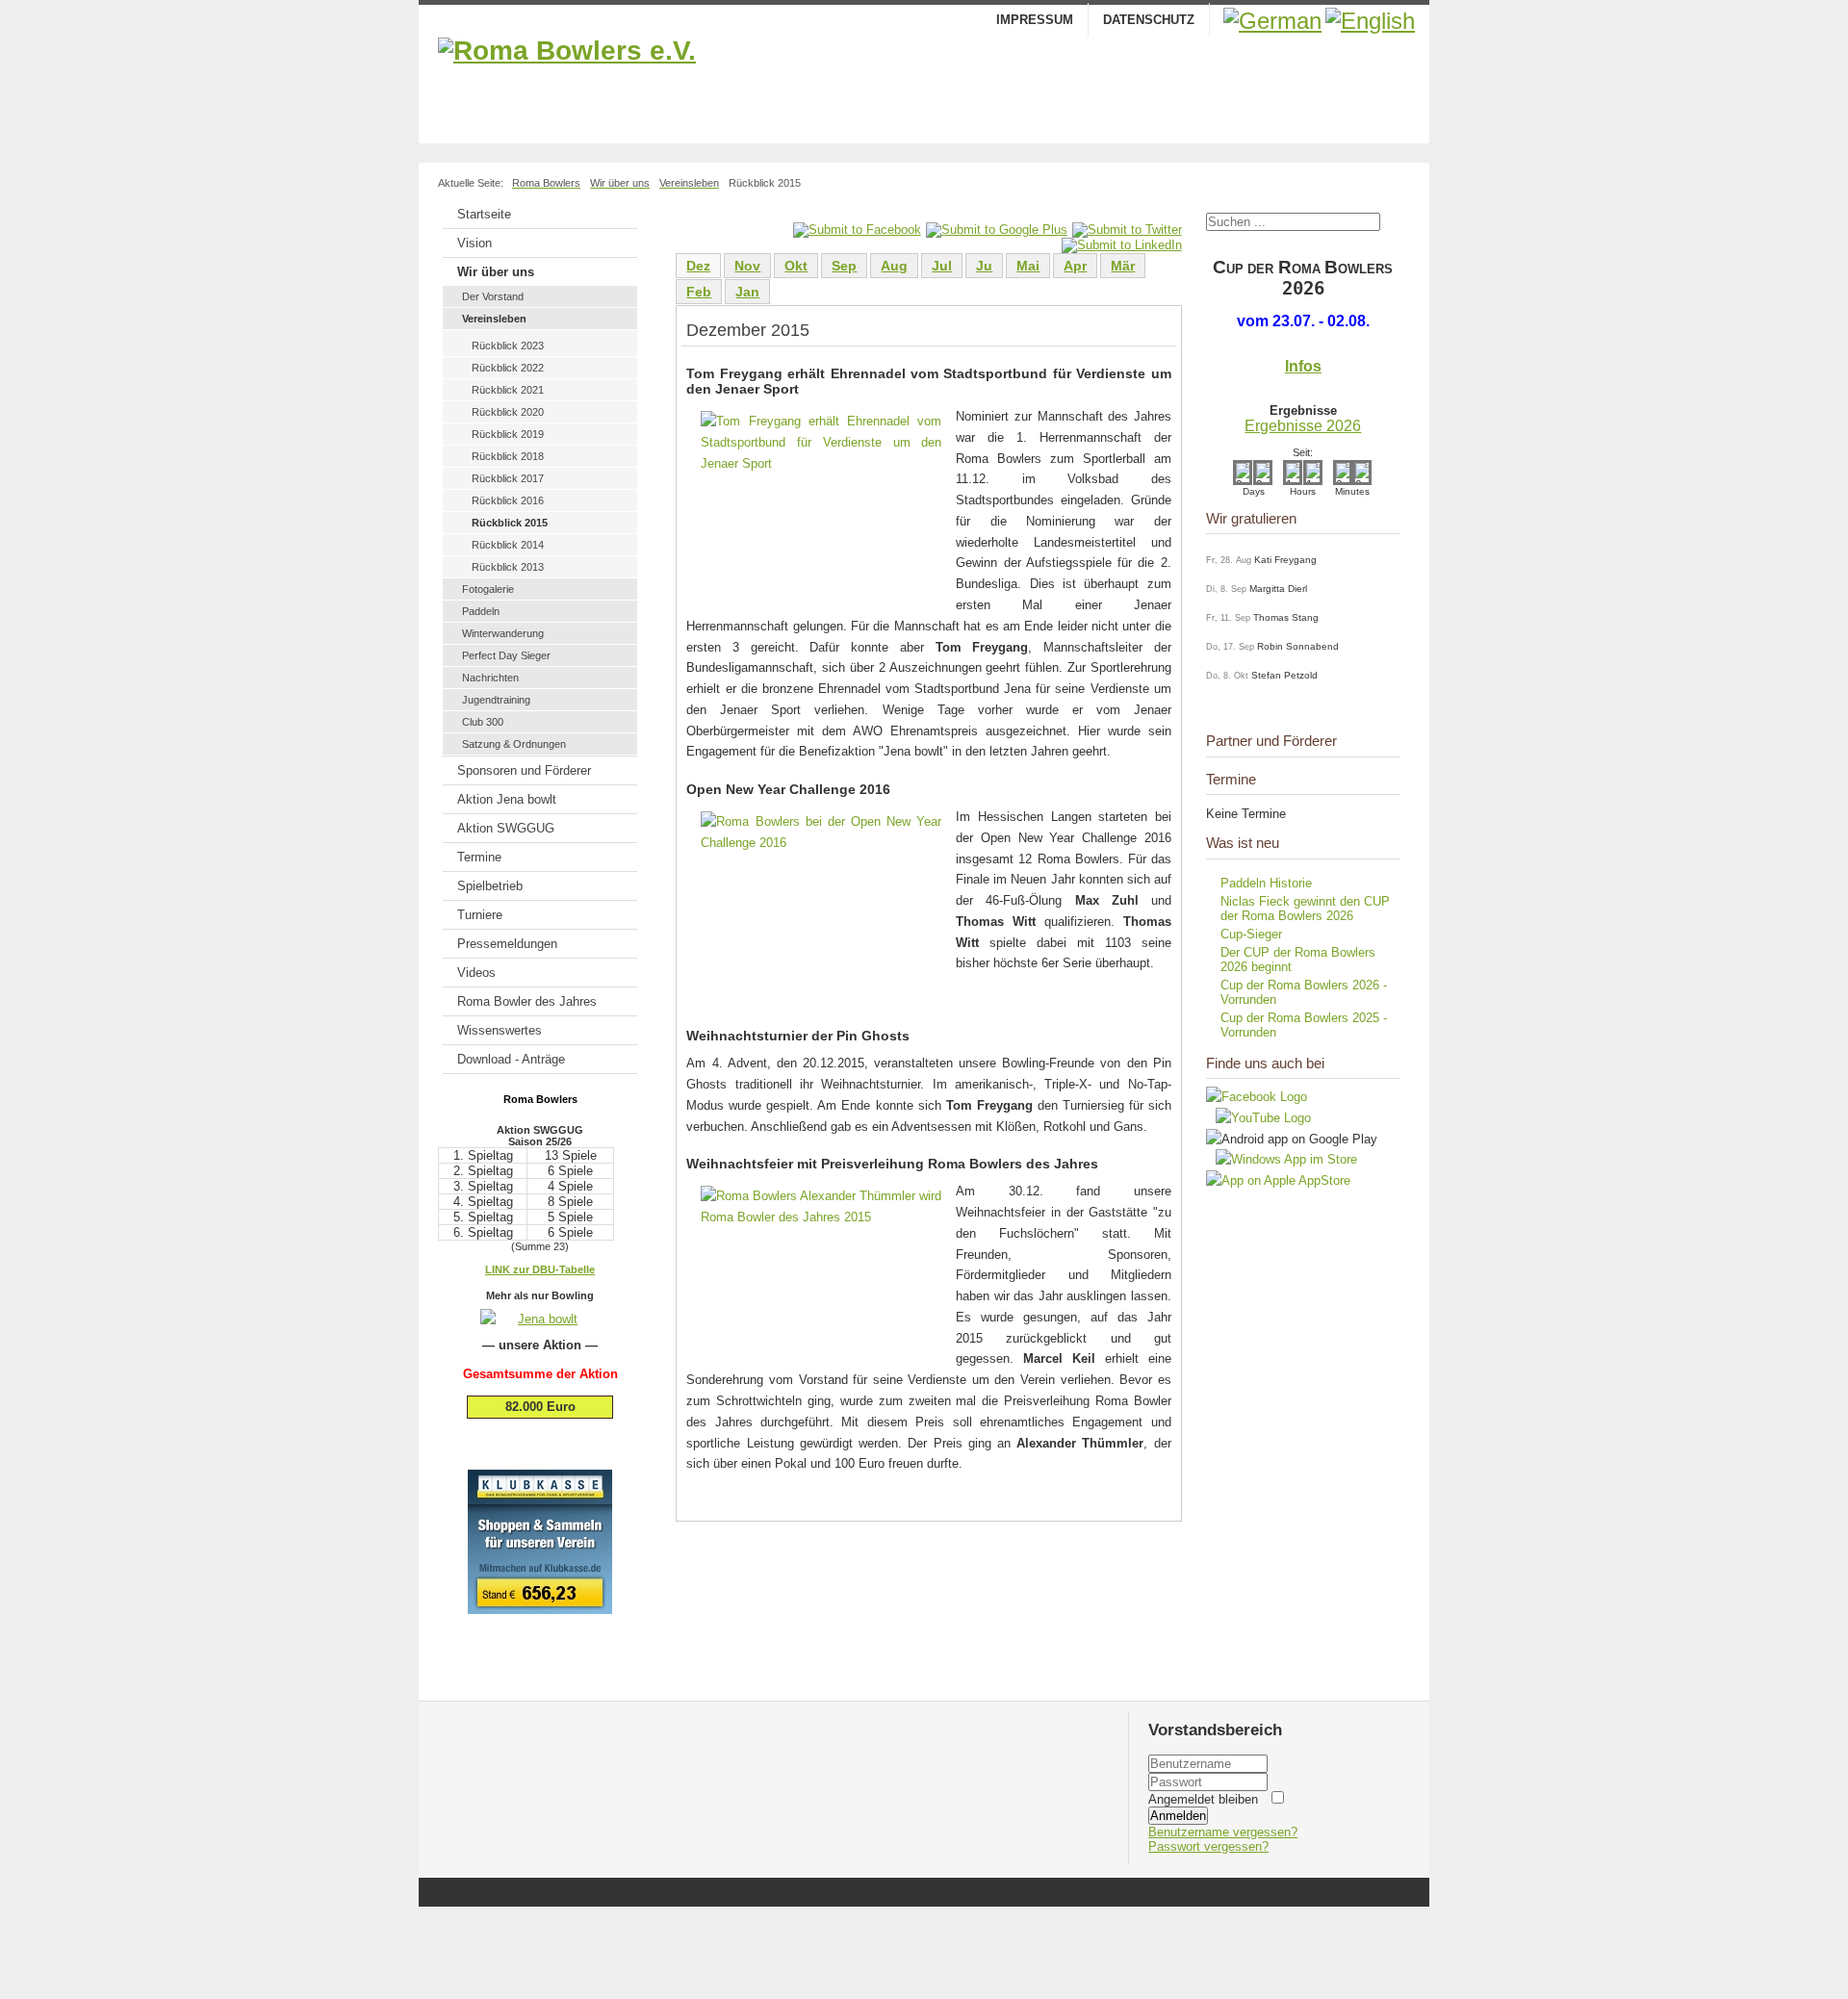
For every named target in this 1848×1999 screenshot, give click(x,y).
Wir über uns (496, 272)
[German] (1272, 21)
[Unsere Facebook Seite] (1257, 1097)
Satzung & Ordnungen (514, 744)
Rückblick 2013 (508, 567)
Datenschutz (1149, 20)
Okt (796, 266)
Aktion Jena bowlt (507, 799)
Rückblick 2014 (508, 545)
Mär (1123, 266)
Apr (1075, 266)
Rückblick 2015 (510, 523)
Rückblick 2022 (508, 368)
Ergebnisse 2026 (1303, 426)
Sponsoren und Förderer (524, 770)
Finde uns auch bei (1265, 1063)
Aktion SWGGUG (506, 828)
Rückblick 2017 (508, 478)
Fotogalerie (488, 589)
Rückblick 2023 (508, 346)
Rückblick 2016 (508, 500)
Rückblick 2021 (508, 390)
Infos (1303, 366)
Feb (699, 292)
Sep (844, 266)
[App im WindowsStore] (1282, 1159)
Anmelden (1178, 1816)
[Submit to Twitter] (1127, 230)
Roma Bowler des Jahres (527, 1001)
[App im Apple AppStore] (1278, 1180)
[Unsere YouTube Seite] (1258, 1118)
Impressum (1035, 20)
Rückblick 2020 (508, 412)
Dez (698, 266)
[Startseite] (924, 86)
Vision (475, 243)
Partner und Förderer (1271, 741)
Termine (479, 857)
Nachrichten (490, 678)
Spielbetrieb (490, 886)
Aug (894, 266)
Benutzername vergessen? (1223, 1832)
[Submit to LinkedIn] (1122, 245)
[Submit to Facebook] (857, 230)
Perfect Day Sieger (506, 655)
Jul (942, 266)
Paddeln (481, 611)
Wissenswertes (500, 1030)
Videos (476, 973)
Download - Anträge (511, 1059)
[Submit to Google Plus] (997, 230)
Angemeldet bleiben (1203, 1799)
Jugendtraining (496, 700)
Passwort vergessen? (1208, 1846)
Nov (747, 266)
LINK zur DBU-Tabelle (540, 1269)
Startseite (484, 214)
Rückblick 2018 (508, 456)
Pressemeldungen (507, 944)
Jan (747, 292)
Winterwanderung (503, 633)
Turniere (480, 915)
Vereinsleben (494, 319)
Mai (1028, 266)
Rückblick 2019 (508, 434)
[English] (1370, 21)
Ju (984, 266)
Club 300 (483, 722)
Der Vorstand (493, 296)
